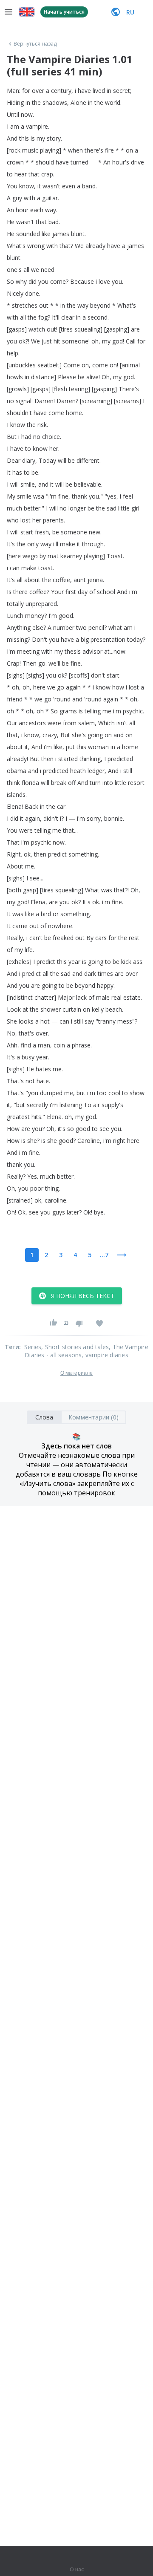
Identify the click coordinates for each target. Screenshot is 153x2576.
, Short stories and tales (75, 1347)
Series (33, 1347)
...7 (104, 1255)
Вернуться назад (35, 44)
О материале (76, 1373)
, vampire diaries (105, 1355)
